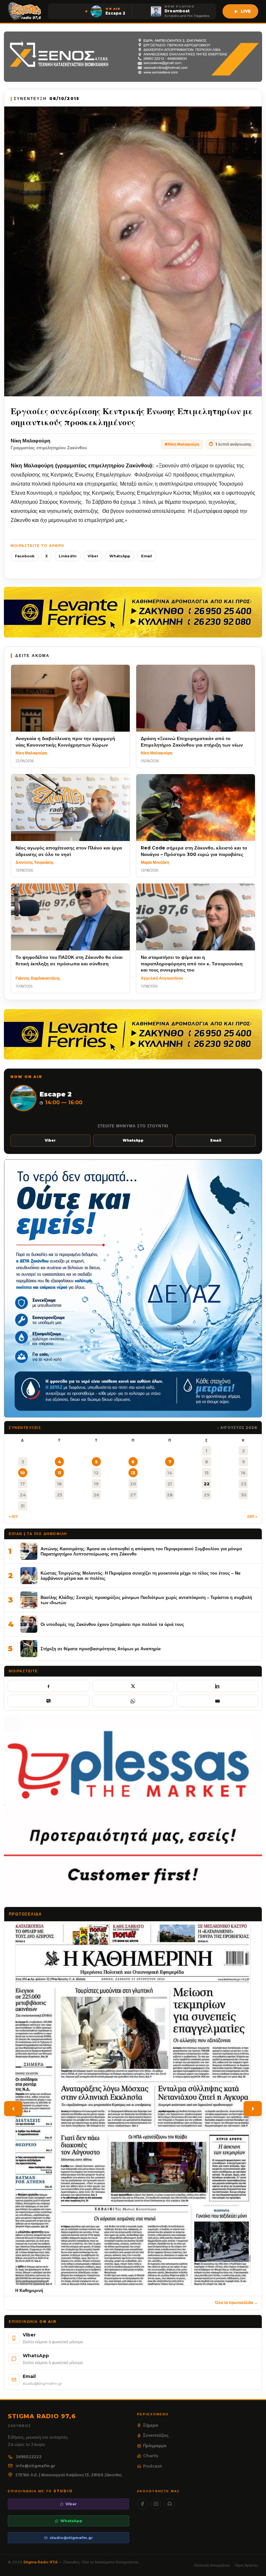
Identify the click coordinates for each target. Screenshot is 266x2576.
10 (23, 1473)
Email (147, 556)
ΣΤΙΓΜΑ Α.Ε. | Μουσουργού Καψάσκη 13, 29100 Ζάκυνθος (69, 2475)
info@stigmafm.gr (36, 2466)
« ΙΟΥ (13, 1517)
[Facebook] (142, 2504)
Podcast (152, 2466)
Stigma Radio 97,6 (41, 2562)
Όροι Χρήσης (247, 2565)
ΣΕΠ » (252, 1517)
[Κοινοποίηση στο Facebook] (48, 1686)
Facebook (25, 556)
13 (133, 1473)
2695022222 (29, 2457)
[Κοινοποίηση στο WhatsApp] (133, 1701)
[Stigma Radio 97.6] (25, 11)
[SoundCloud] (169, 2504)
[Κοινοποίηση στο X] (133, 1686)
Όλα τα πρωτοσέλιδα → (236, 2303)
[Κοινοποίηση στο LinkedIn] (218, 1686)
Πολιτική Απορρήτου (212, 2565)
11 (59, 1473)
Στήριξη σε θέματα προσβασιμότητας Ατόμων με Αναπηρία (101, 1649)
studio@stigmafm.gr (71, 2538)
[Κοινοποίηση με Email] (218, 1701)
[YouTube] (156, 2504)
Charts (151, 2456)
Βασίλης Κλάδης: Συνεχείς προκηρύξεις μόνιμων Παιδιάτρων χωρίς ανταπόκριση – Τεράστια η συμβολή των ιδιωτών (146, 1600)
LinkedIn (68, 556)
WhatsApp (120, 556)
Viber (93, 556)
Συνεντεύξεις (156, 2435)
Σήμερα (151, 2425)
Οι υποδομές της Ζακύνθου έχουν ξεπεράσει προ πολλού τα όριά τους (112, 1624)
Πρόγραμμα (155, 2446)
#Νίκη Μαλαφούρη (182, 444)
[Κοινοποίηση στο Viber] (48, 1701)
